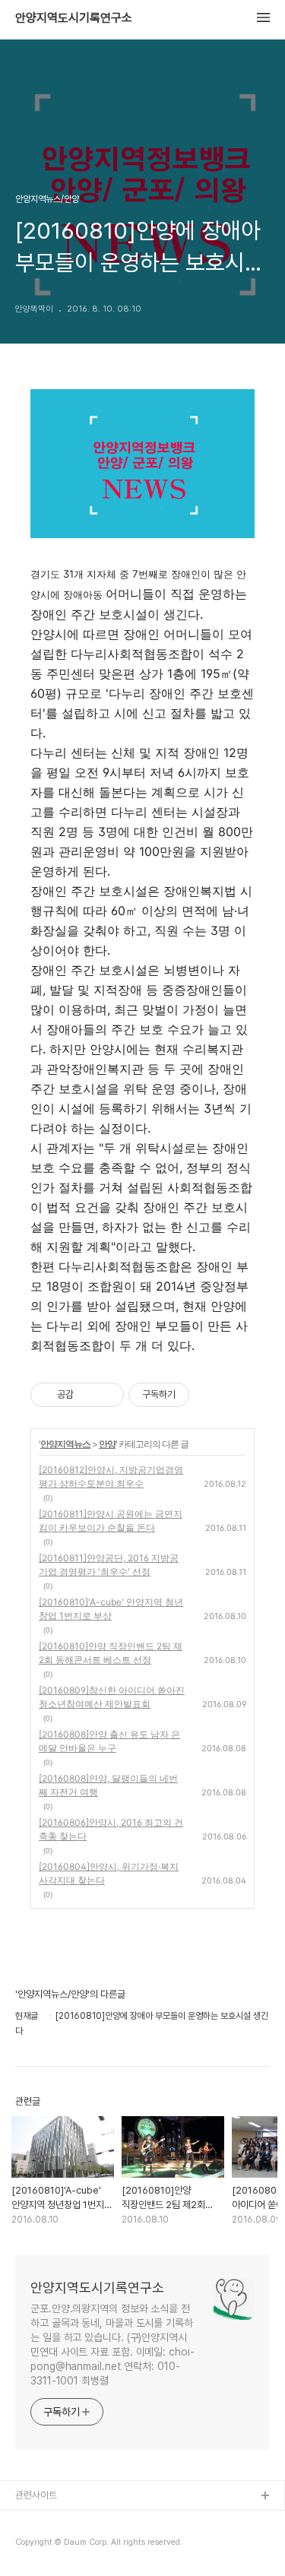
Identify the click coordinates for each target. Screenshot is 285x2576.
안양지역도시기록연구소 (74, 18)
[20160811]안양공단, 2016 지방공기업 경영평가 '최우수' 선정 (109, 1565)
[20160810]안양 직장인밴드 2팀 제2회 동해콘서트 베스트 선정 (111, 1653)
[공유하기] (88, 1395)
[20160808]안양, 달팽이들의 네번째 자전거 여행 (108, 1785)
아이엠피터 (37, 2521)
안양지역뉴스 (65, 1444)
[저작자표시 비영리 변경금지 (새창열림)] (210, 1395)
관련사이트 (36, 2495)
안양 (107, 1444)
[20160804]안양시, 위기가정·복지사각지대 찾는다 (109, 1873)
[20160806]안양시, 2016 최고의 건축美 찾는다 (111, 1829)
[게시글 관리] (107, 1395)
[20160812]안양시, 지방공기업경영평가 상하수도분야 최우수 (111, 1477)
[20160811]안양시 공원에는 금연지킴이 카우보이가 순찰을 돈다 (111, 1521)
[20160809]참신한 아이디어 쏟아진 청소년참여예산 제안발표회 (112, 1697)
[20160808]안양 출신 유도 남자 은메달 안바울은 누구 (109, 1741)
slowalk (33, 2545)
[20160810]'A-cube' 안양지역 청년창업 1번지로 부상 (111, 1609)
